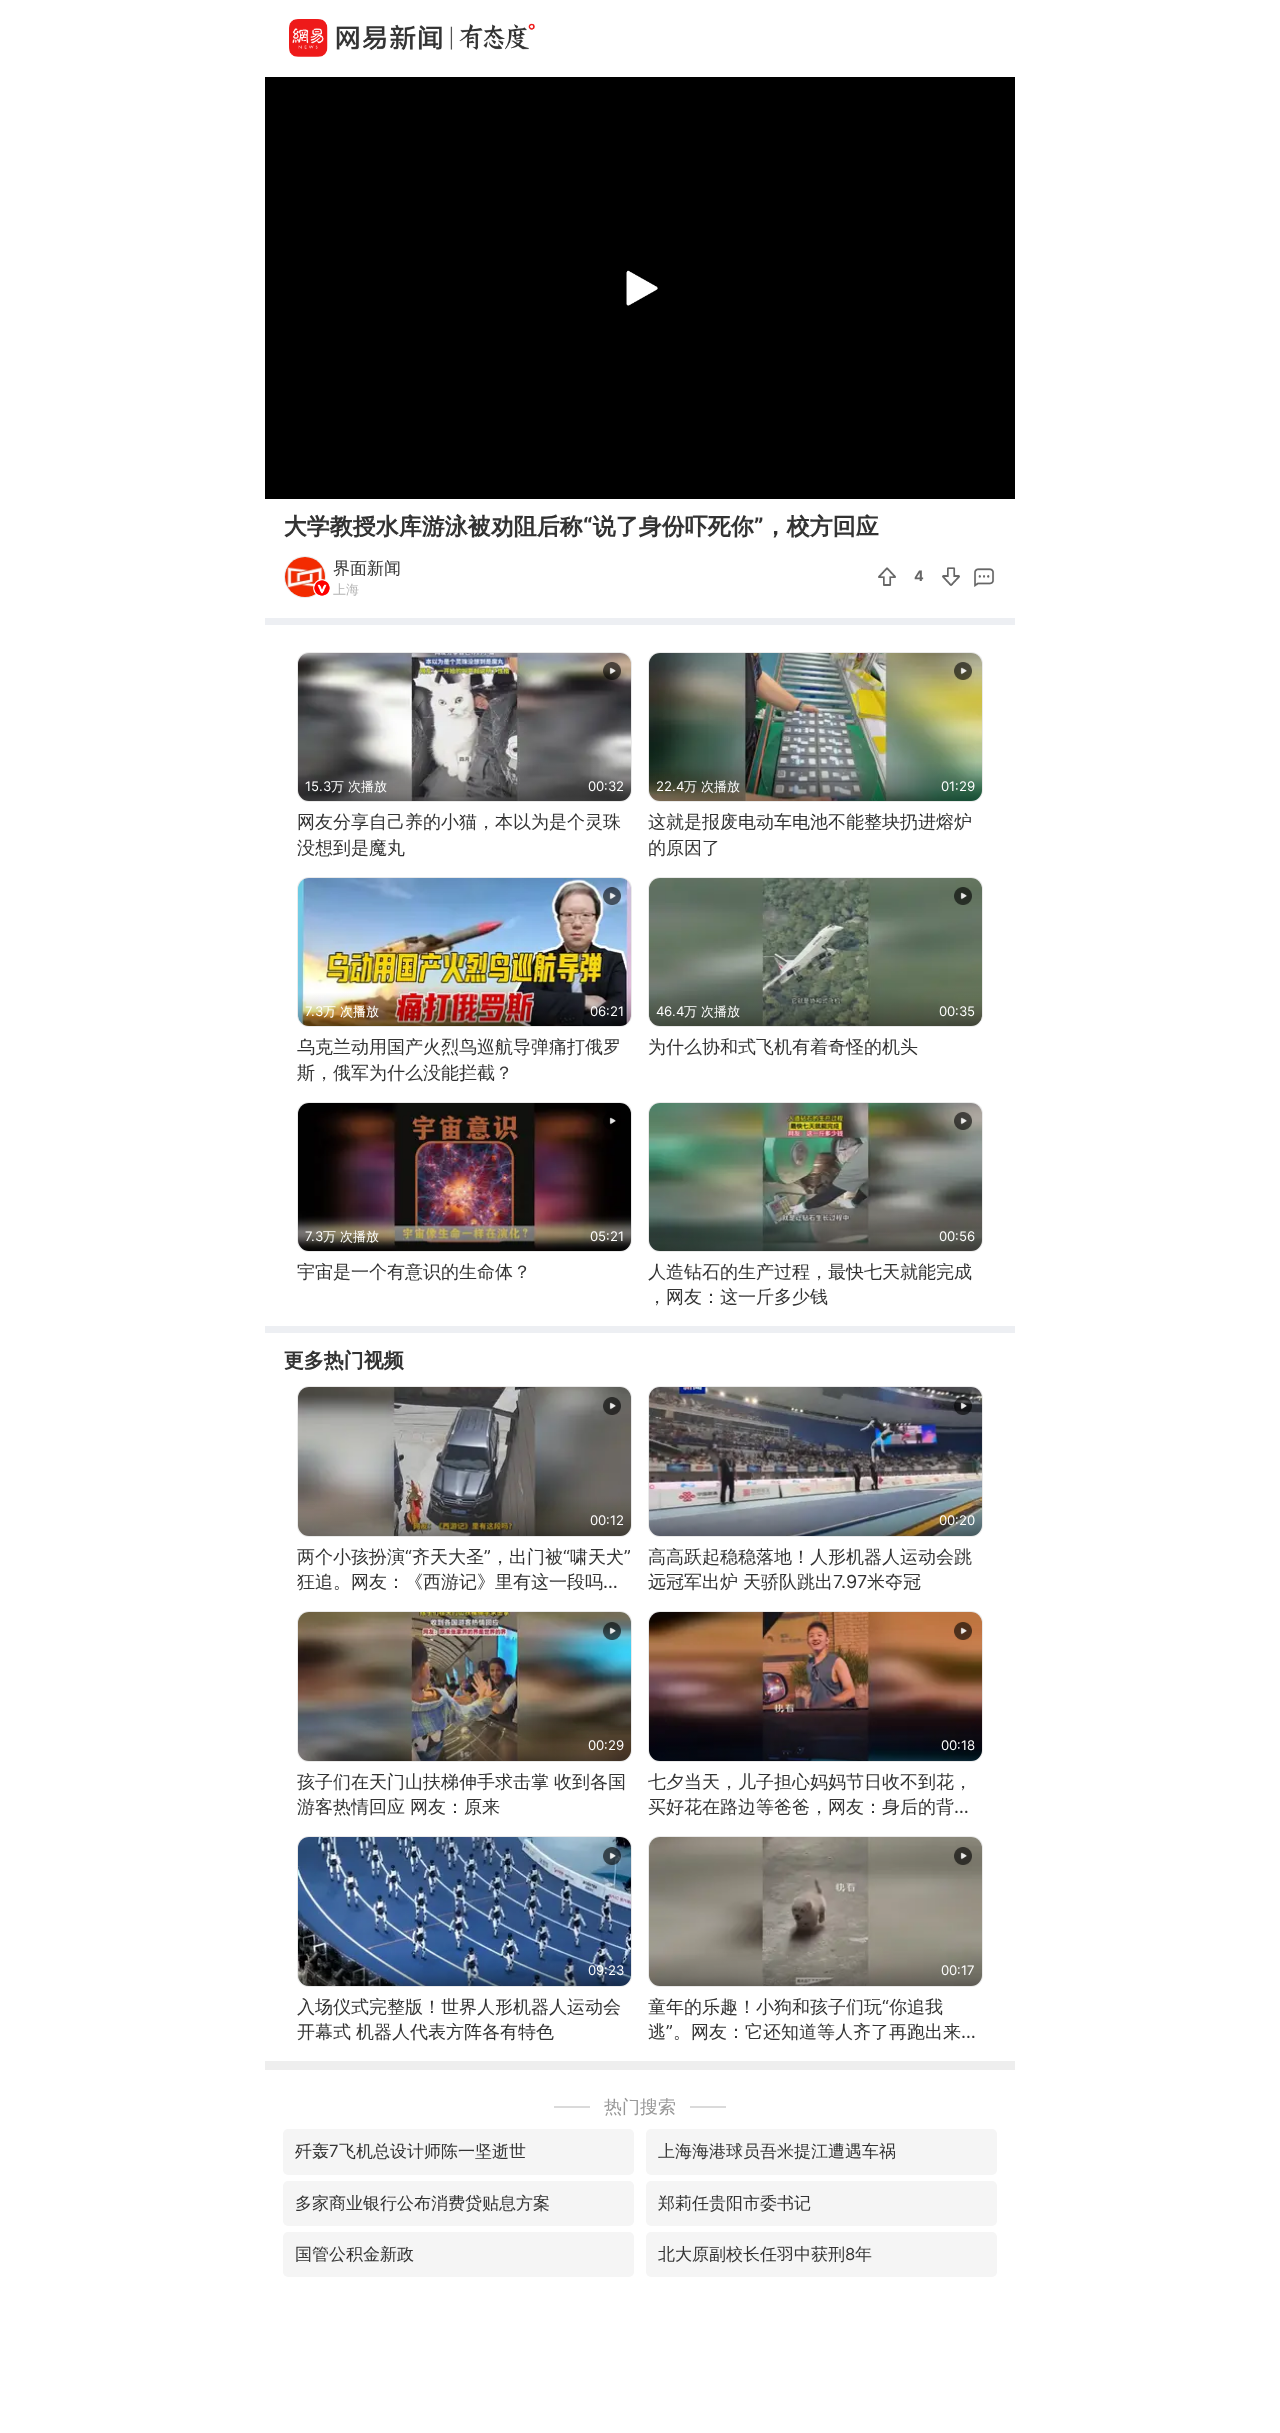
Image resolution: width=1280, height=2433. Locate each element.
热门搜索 (640, 2106)
